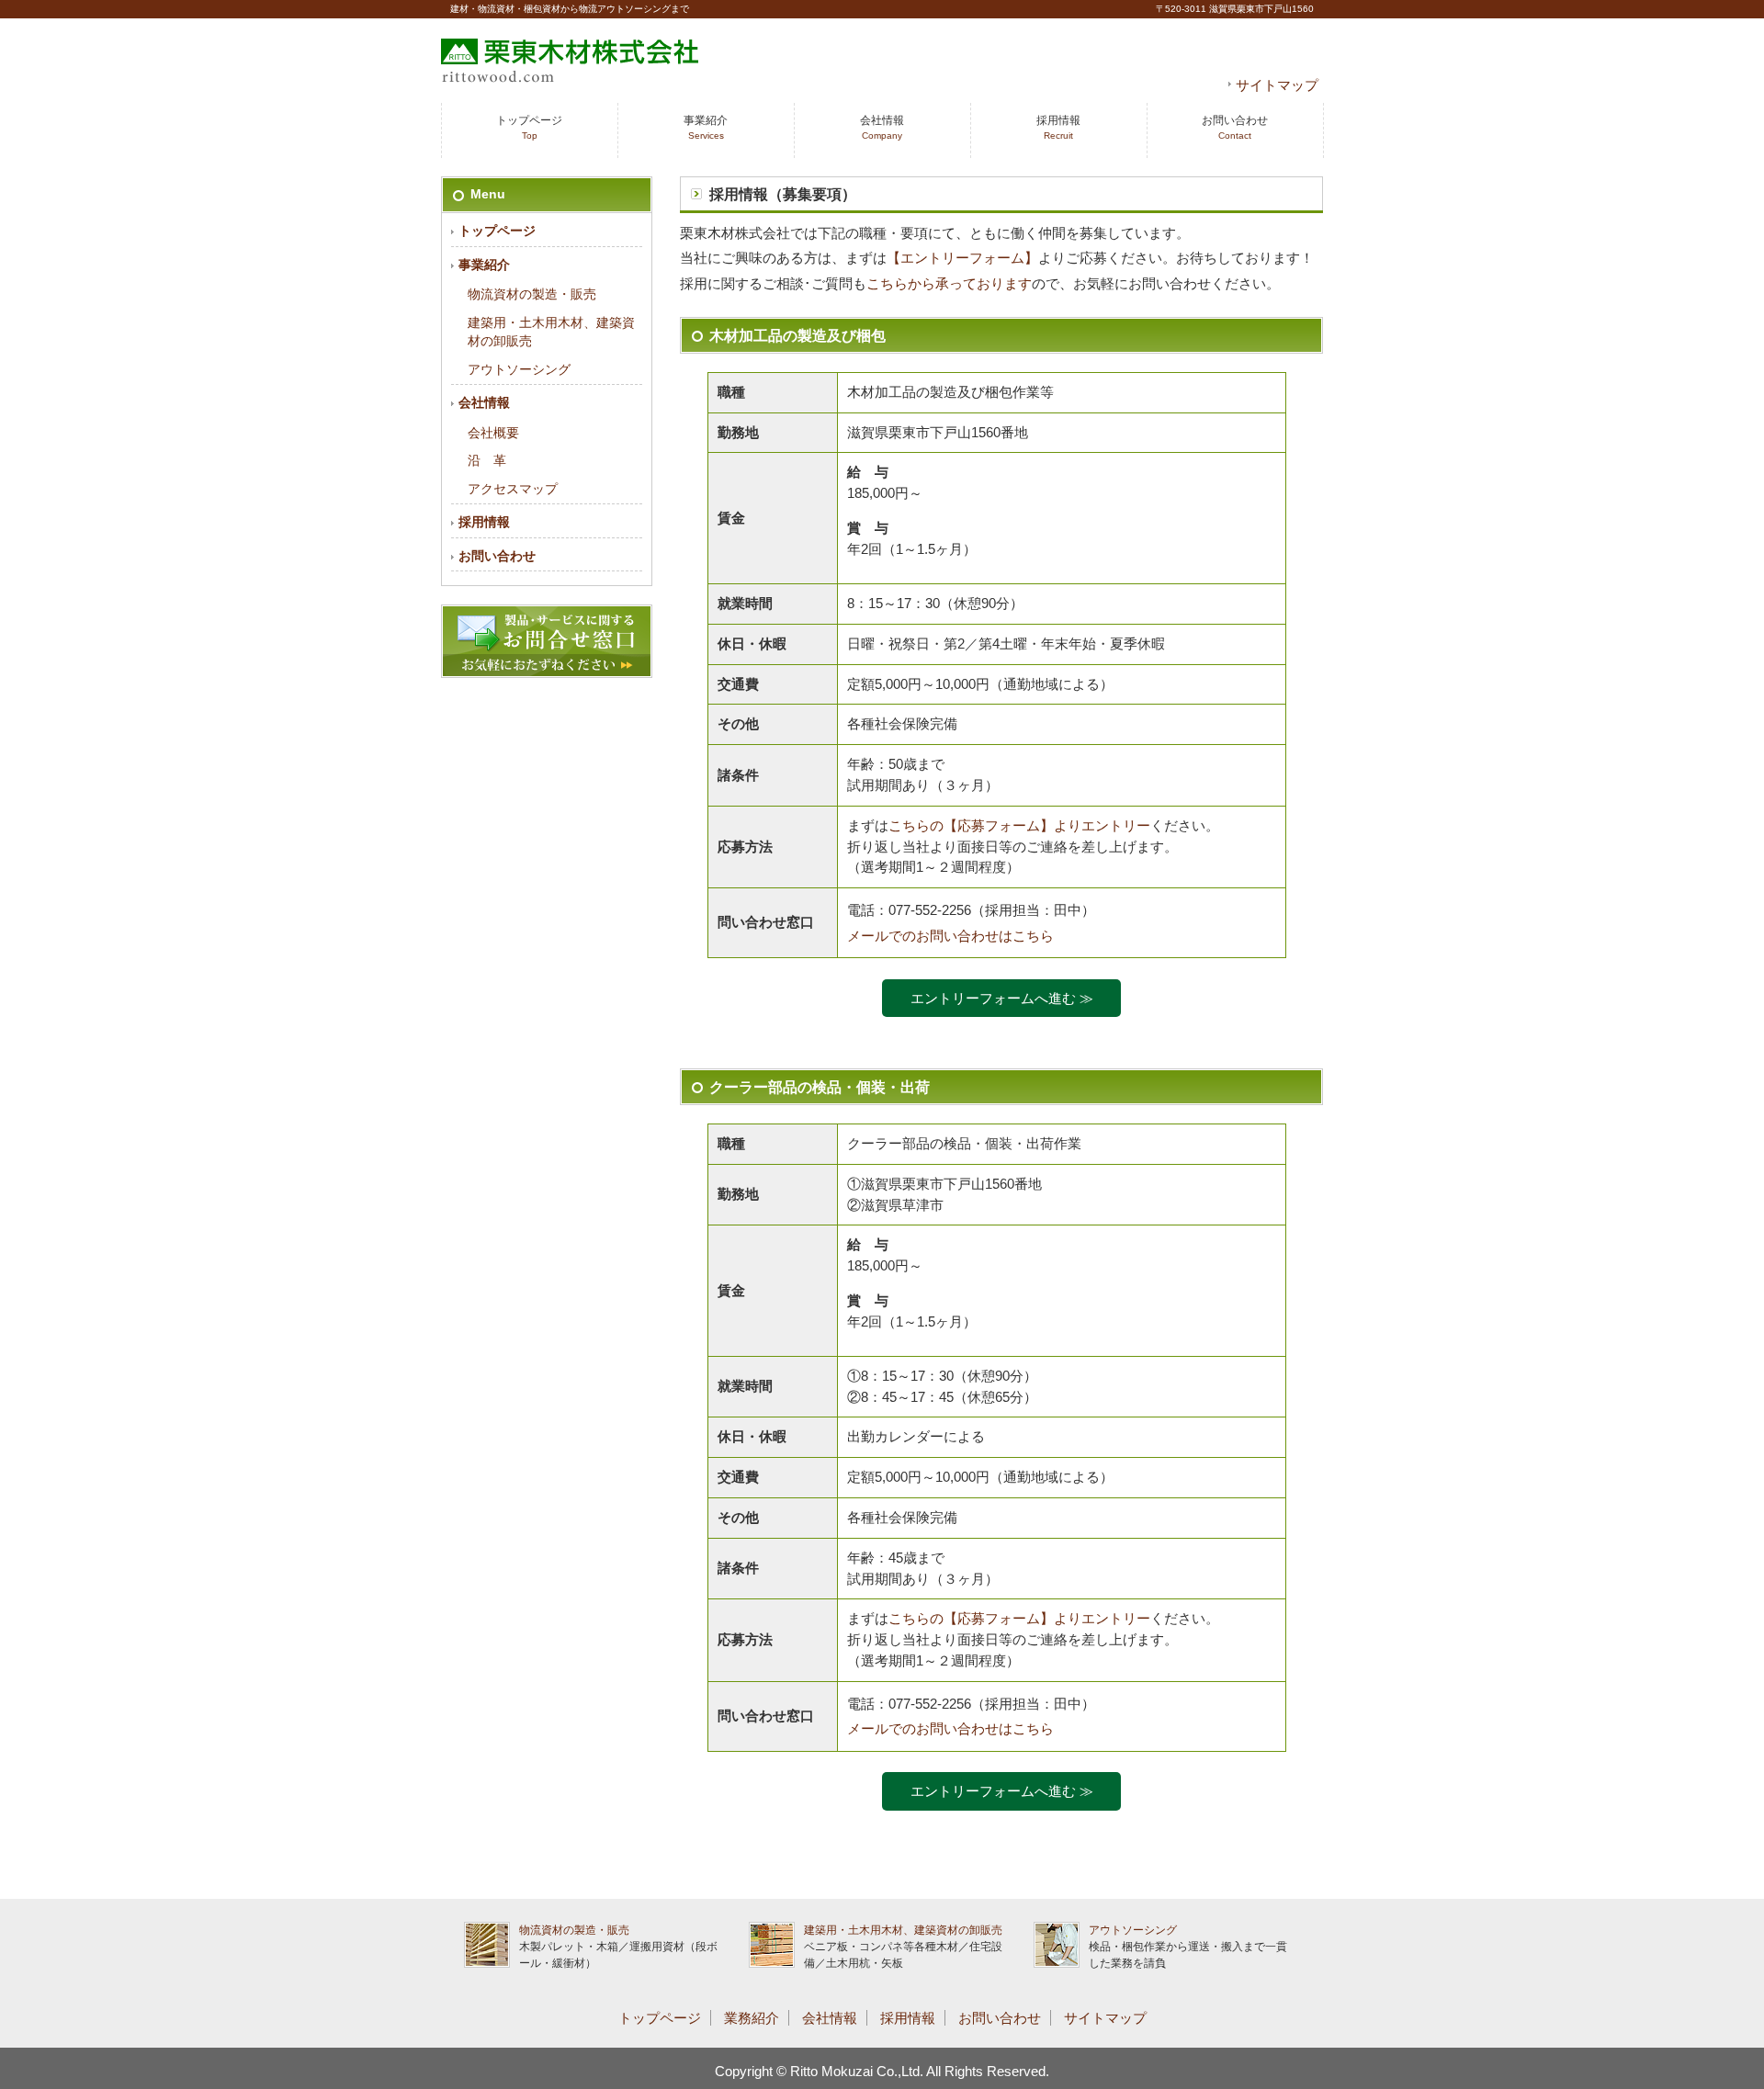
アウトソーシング (519, 370)
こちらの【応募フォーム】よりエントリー (1019, 825)
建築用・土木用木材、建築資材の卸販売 (903, 1930)
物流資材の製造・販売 (532, 294)
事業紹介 (706, 127)
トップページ (529, 127)
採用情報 (1058, 127)
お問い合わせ (1235, 127)
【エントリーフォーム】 (962, 258)
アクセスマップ (513, 489)
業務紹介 (752, 2018)
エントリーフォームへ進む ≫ (1002, 998)
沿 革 (487, 461)
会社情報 (882, 127)
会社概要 (493, 433)
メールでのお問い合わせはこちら (950, 936)
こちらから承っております (949, 283)
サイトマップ (1277, 85)
